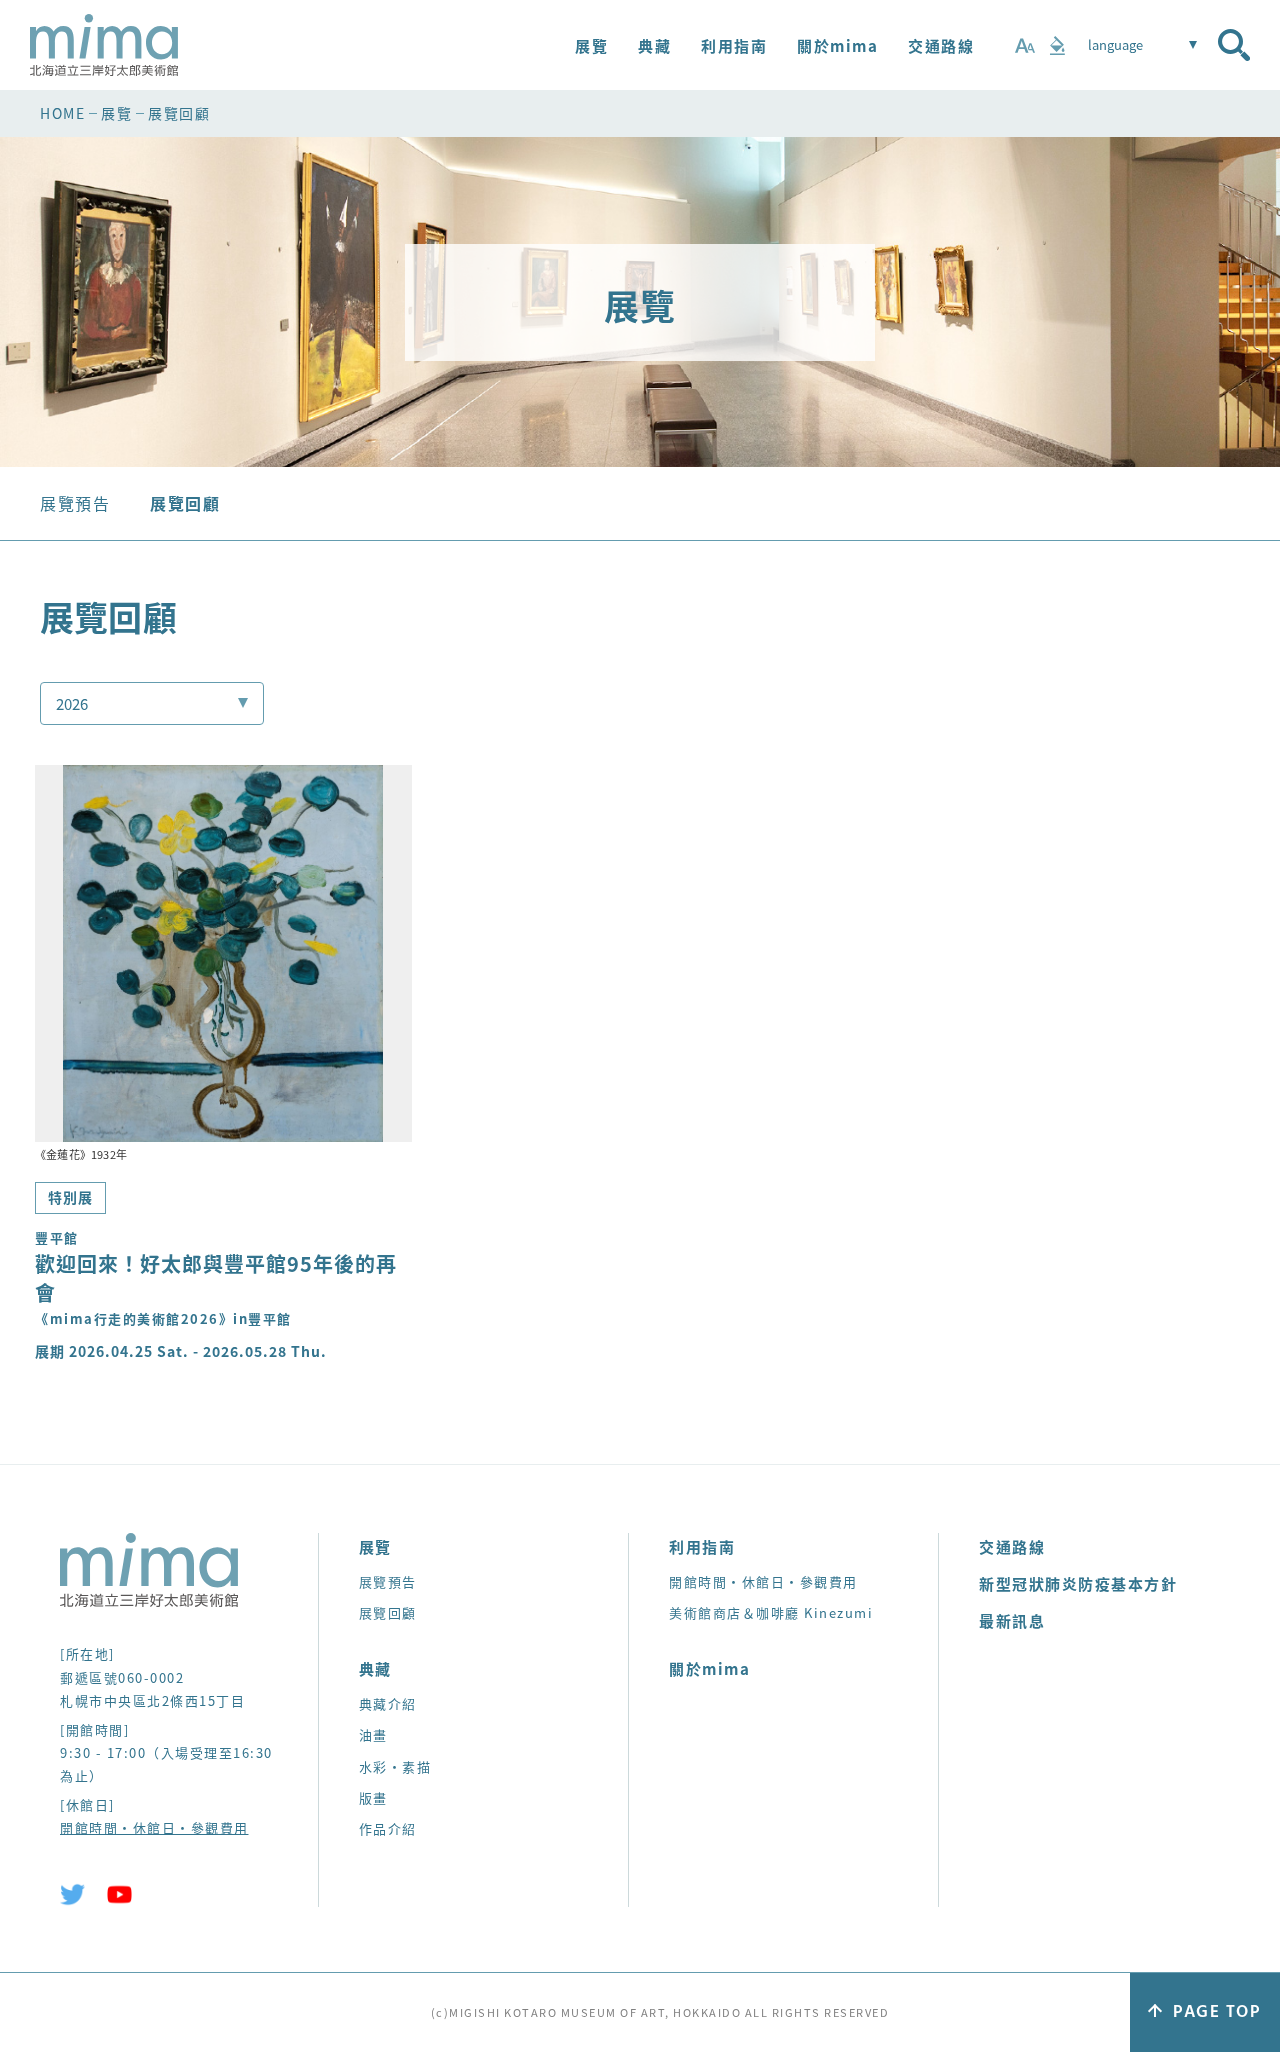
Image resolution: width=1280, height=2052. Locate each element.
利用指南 (734, 45)
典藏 (654, 45)
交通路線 (941, 45)
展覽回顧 (185, 503)
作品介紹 (388, 1828)
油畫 (373, 1734)
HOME (62, 113)
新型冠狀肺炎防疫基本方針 (1078, 1583)
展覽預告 (75, 503)
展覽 (591, 45)
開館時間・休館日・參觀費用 (154, 1827)
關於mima (837, 45)
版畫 (373, 1797)
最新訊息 (1012, 1620)
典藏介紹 (388, 1703)
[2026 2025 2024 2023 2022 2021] (152, 703)
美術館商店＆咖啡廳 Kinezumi (771, 1612)
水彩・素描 (395, 1766)
